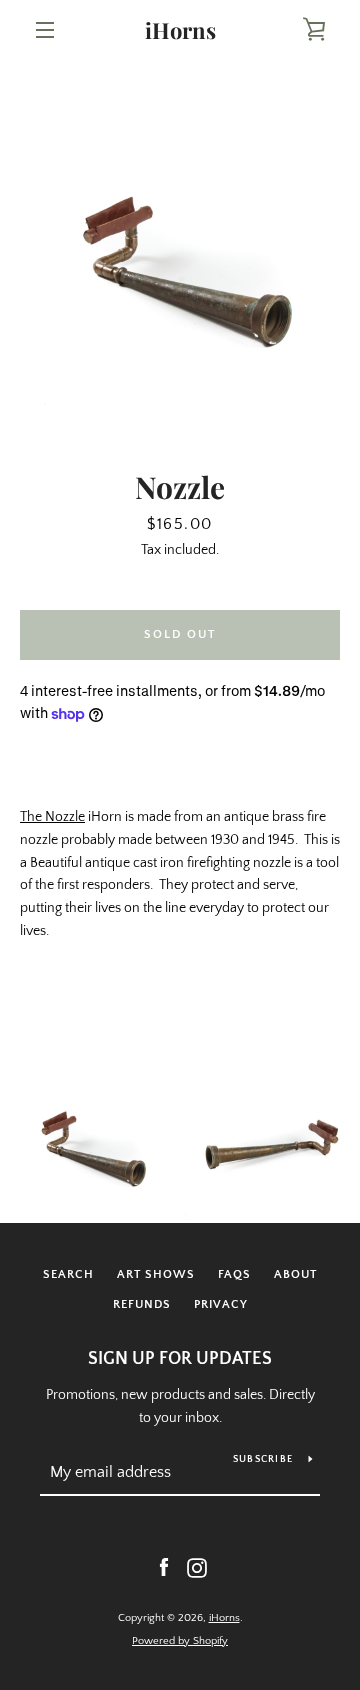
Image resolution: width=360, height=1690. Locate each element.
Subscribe (263, 1459)
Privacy (221, 1304)
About (295, 1274)
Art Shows (156, 1274)
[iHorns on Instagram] (197, 1567)
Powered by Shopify (180, 1641)
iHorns (180, 30)
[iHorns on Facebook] (164, 1567)
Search (68, 1274)
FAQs (234, 1274)
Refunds (142, 1304)
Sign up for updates (180, 1359)
